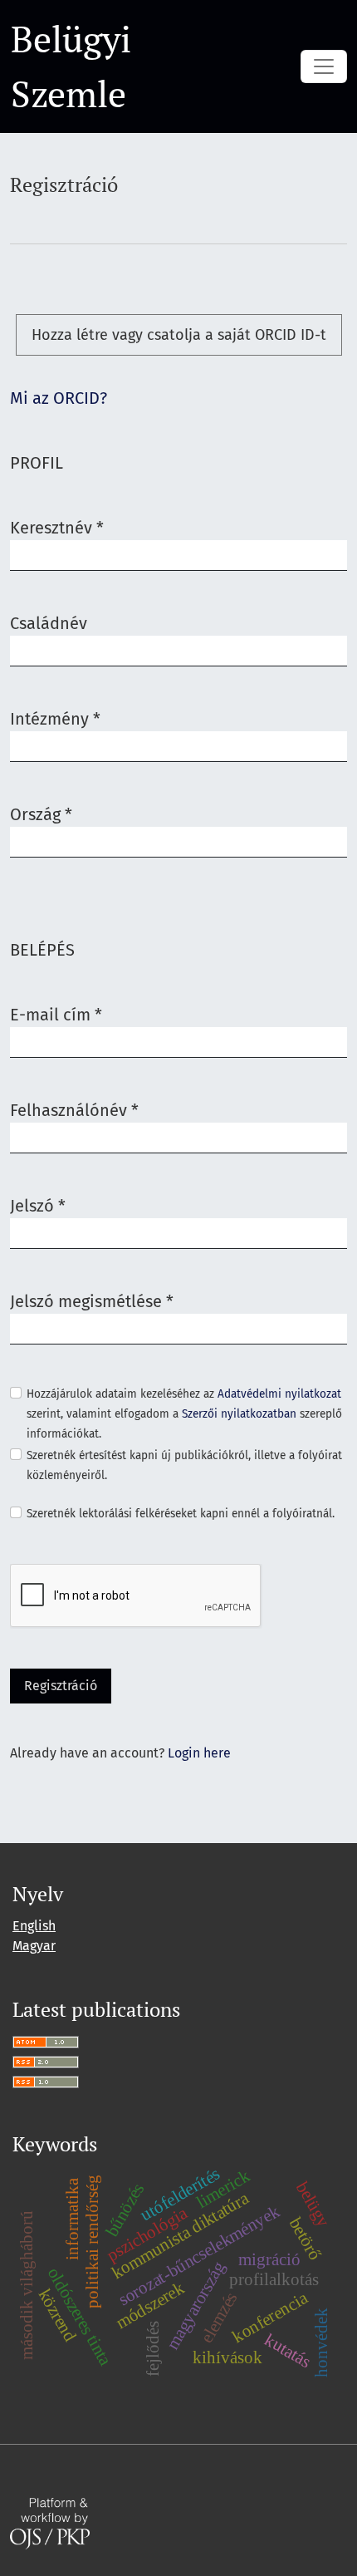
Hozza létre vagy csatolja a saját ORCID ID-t (179, 335)
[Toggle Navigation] (324, 66)
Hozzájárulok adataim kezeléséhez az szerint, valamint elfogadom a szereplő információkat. (184, 1414)
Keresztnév (57, 527)
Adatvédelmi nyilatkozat (279, 1394)
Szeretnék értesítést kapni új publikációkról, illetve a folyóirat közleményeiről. (184, 1465)
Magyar (34, 1946)
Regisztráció (61, 1686)
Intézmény (55, 718)
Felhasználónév (74, 1110)
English (34, 1926)
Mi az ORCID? (59, 398)
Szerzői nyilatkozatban (239, 1414)
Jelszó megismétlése (92, 1301)
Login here (199, 1753)
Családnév (49, 623)
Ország (41, 814)
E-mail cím (56, 1014)
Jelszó (38, 1205)
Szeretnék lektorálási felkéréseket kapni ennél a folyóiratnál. (181, 1514)
